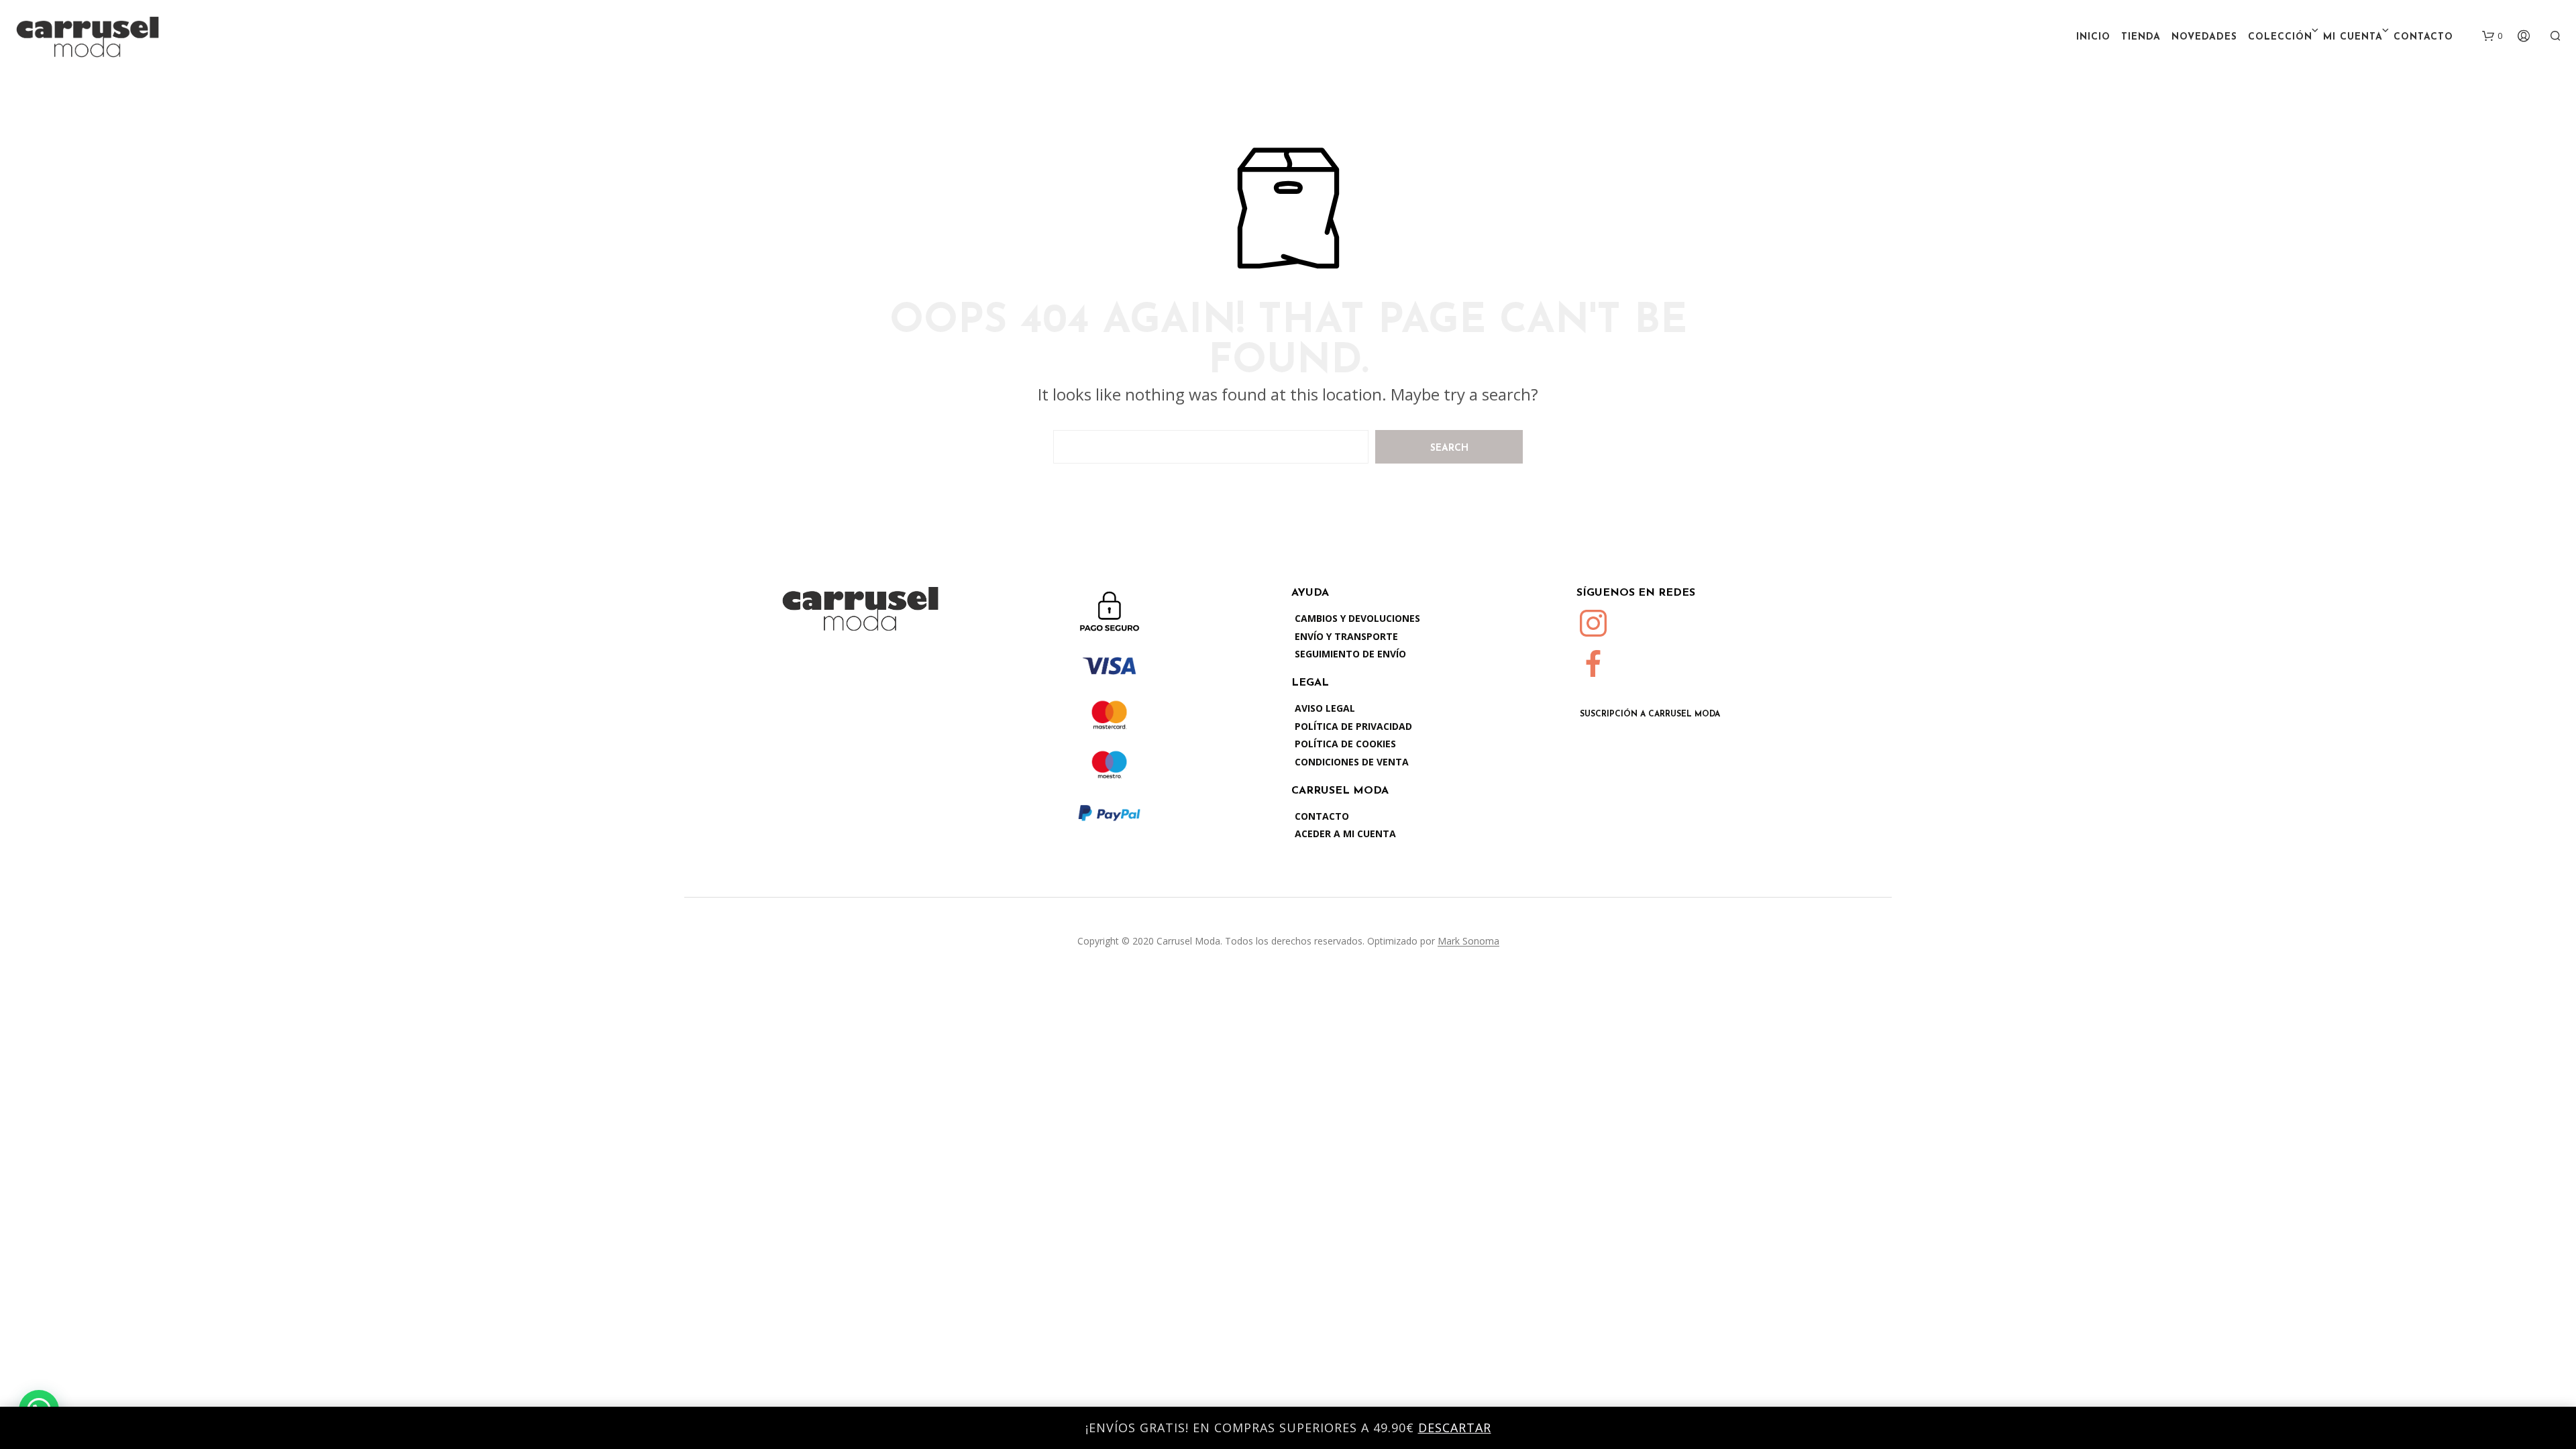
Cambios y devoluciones (1357, 618)
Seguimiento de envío (1350, 654)
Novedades (2204, 37)
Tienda (2141, 37)
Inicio (2093, 37)
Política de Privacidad (1353, 726)
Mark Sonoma (1468, 941)
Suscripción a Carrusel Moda (1650, 714)
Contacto (2423, 37)
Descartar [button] (1455, 1428)
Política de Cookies (1345, 744)
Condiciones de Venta (1352, 762)
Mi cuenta (2353, 37)
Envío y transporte (1346, 636)
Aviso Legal (1325, 708)
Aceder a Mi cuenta (1345, 834)
